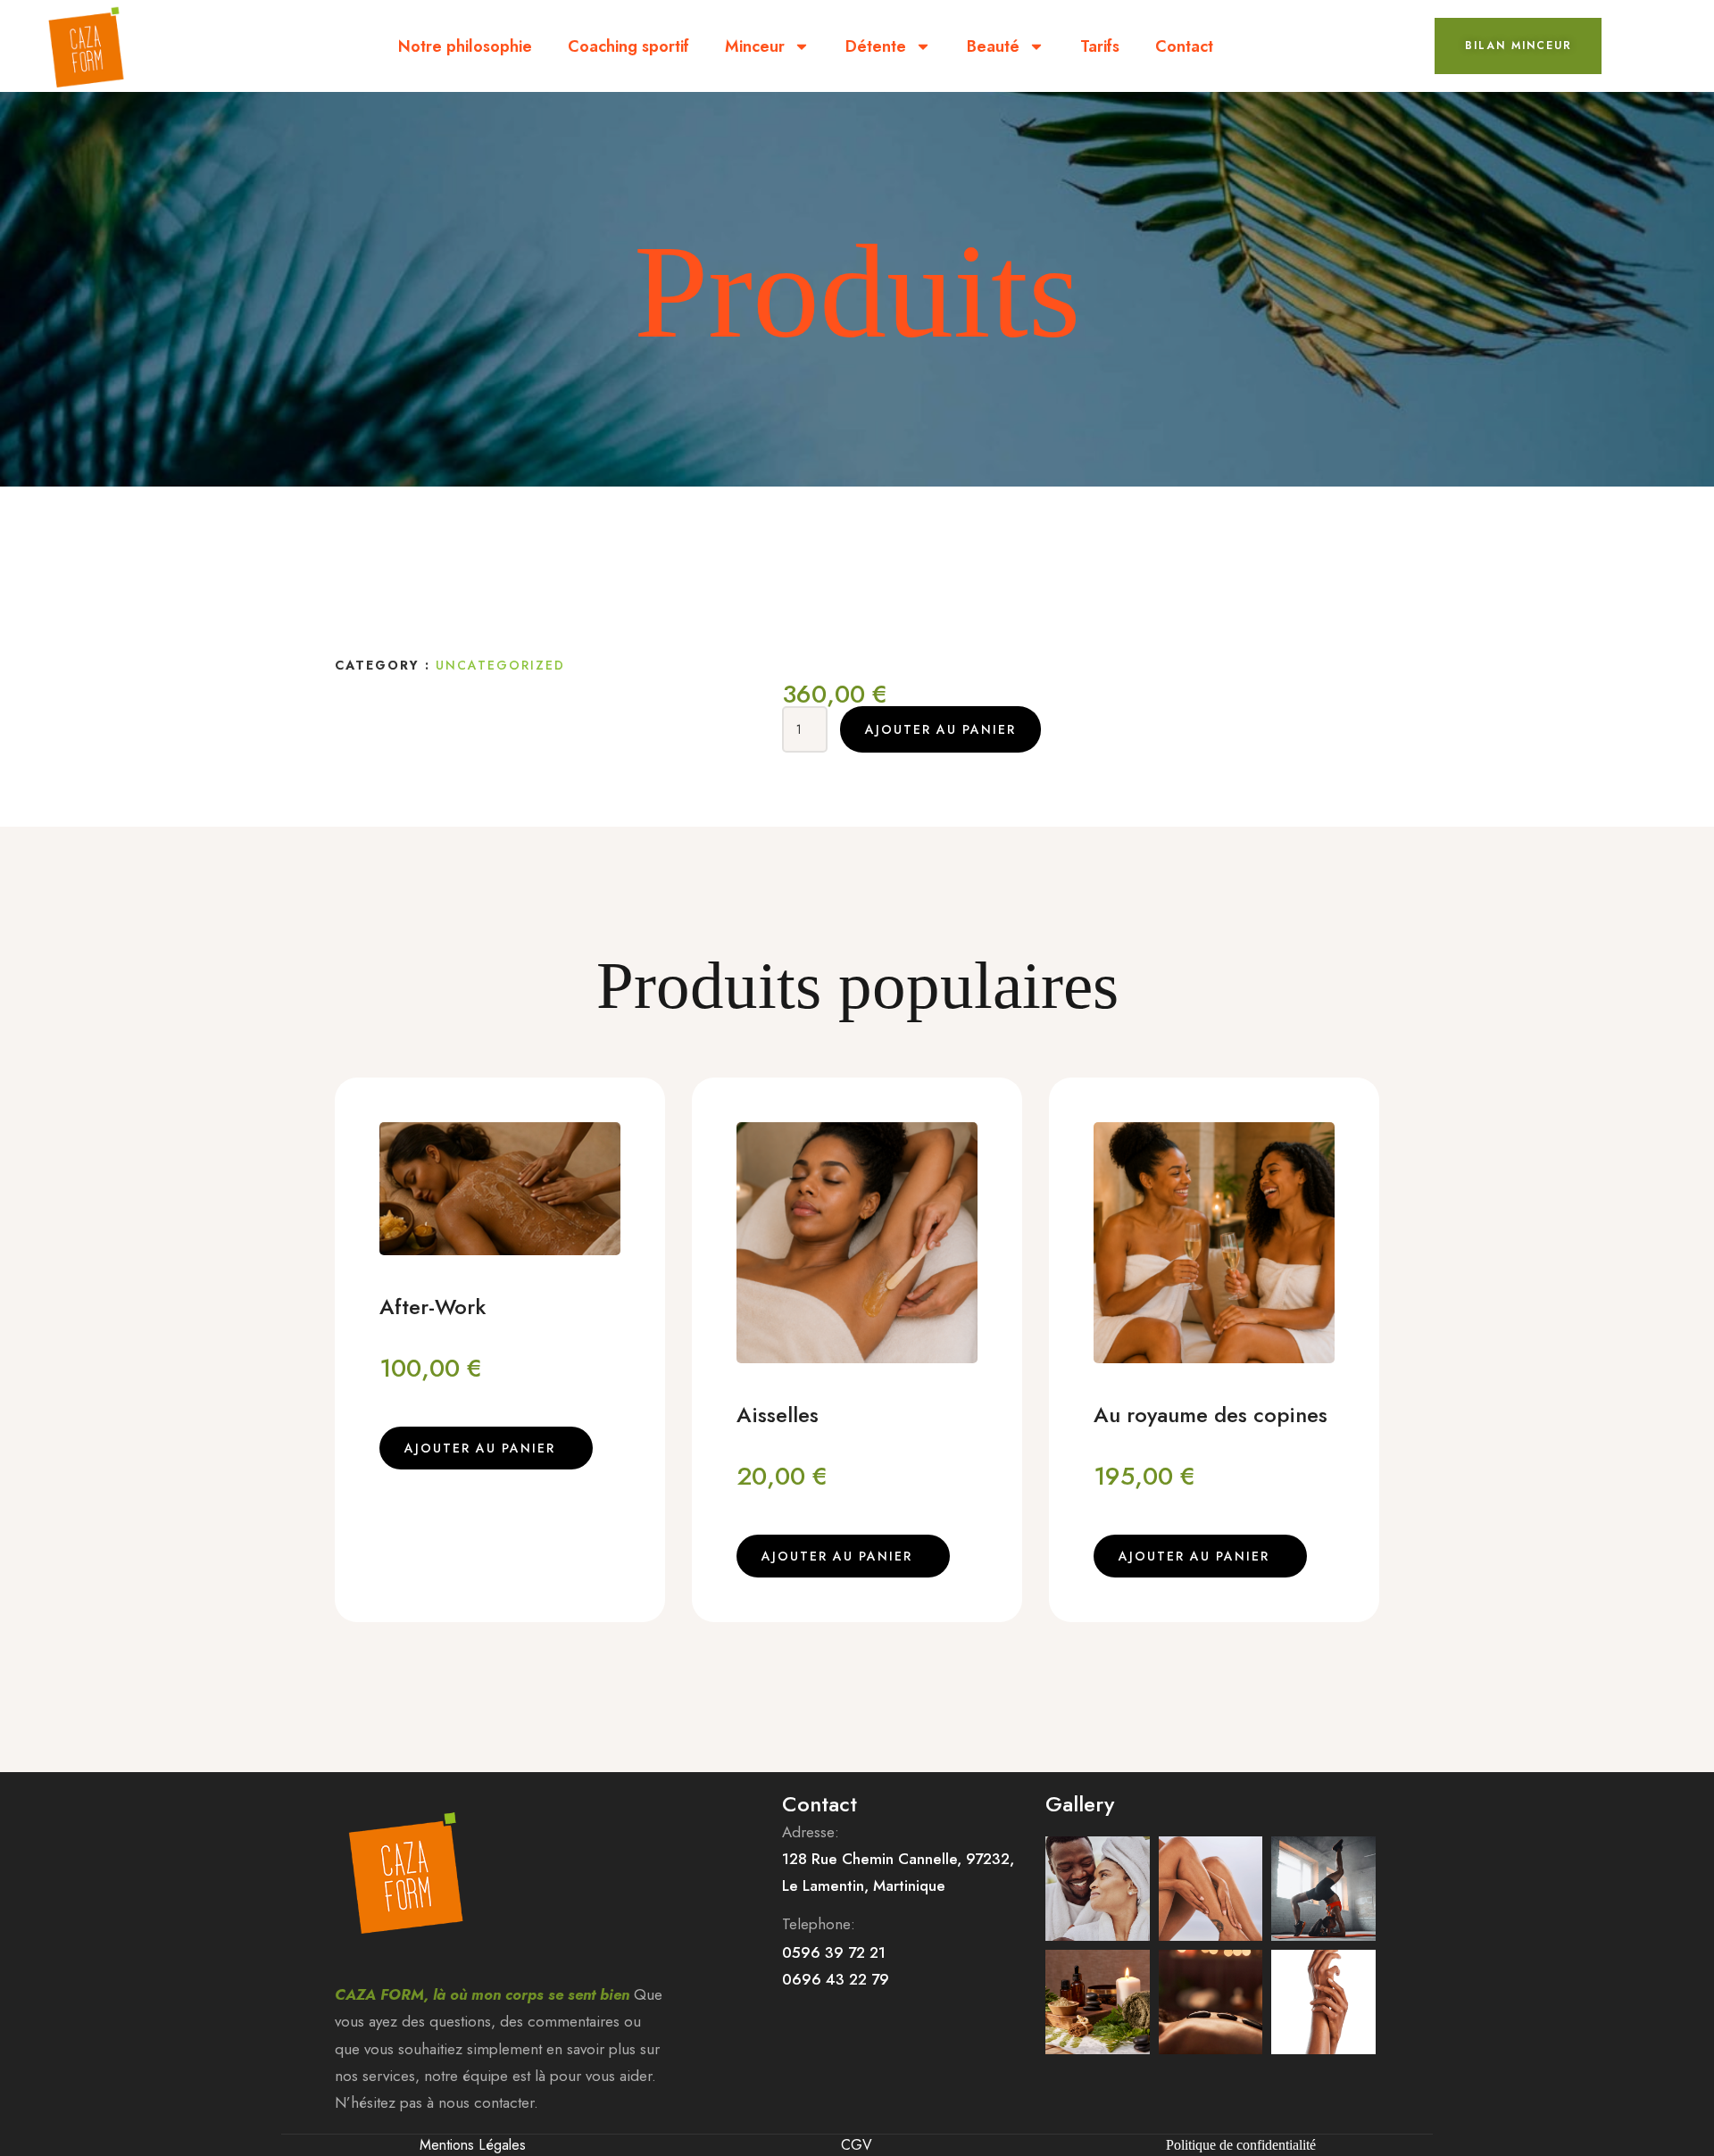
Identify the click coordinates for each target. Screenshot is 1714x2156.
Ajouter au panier (940, 729)
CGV (857, 2145)
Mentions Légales (473, 2145)
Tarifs (1100, 46)
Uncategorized (500, 665)
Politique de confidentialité (1241, 2145)
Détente (876, 46)
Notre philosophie (465, 46)
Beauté (993, 46)
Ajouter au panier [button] (480, 1448)
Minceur (755, 46)
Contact (1184, 46)
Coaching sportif (628, 46)
